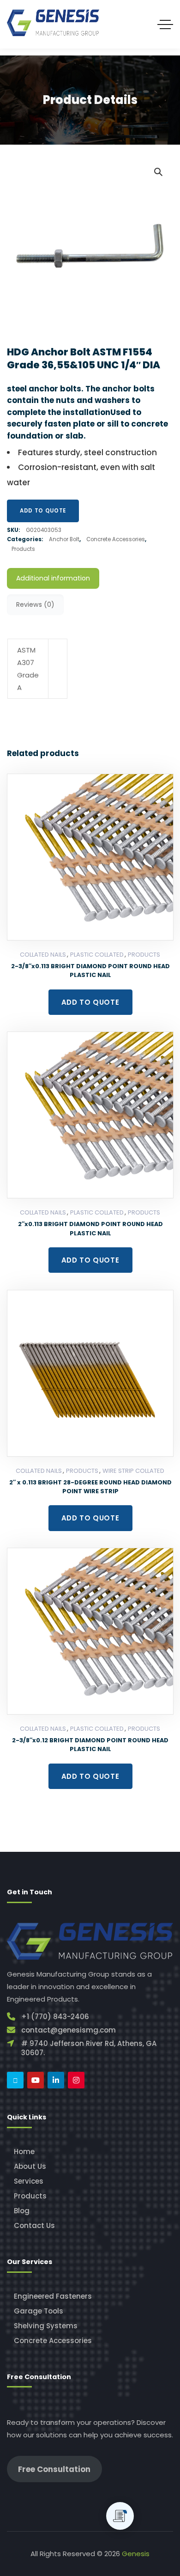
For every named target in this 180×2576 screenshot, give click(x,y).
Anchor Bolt (64, 539)
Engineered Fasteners (53, 2296)
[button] (158, 171)
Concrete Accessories (116, 539)
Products (23, 549)
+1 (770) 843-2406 (55, 2017)
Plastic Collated (97, 955)
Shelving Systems (46, 2326)
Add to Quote (43, 511)
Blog (22, 2211)
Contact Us (34, 2225)
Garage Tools (39, 2311)
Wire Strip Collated (133, 1471)
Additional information (53, 578)
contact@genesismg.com (69, 2030)
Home (24, 2152)
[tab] (53, 578)
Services (29, 2181)
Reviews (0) (35, 604)
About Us (30, 2166)
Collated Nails (43, 955)
